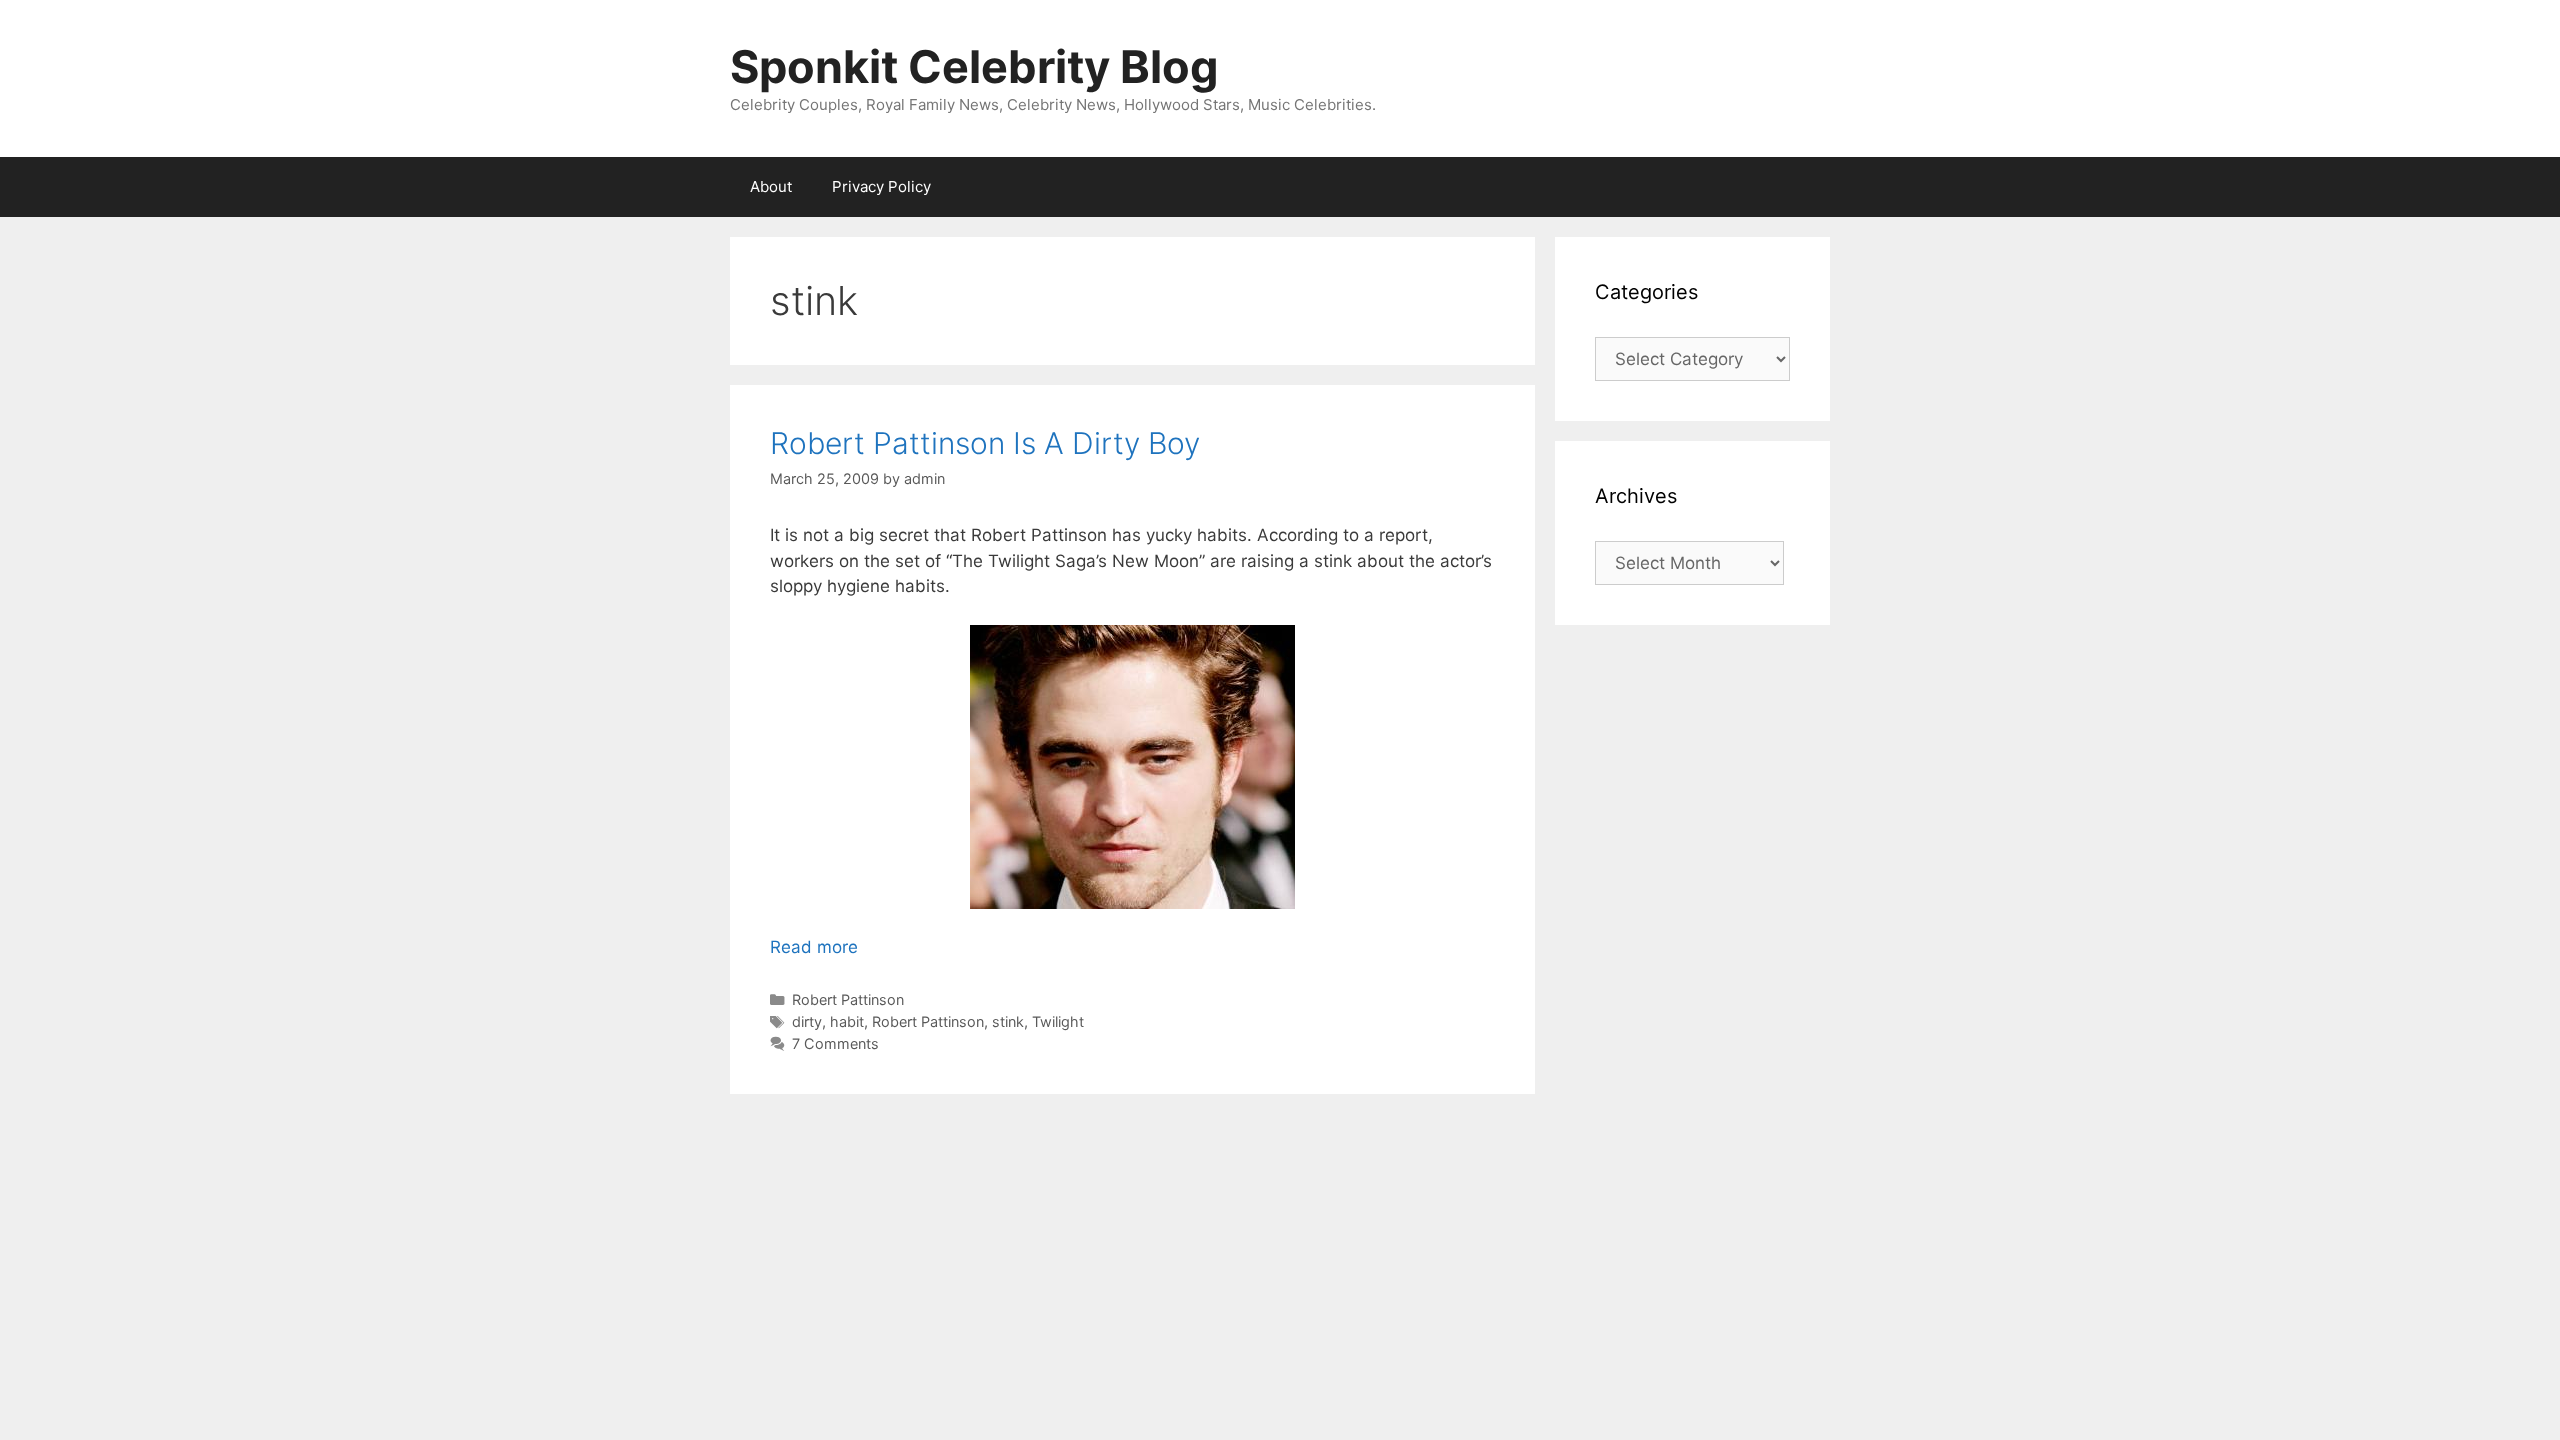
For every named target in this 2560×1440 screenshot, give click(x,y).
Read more (814, 947)
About (771, 186)
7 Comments (835, 1043)
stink (1008, 1021)
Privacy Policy (881, 186)
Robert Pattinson (848, 999)
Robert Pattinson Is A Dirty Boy (985, 443)
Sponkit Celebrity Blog (974, 66)
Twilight (1058, 1021)
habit (847, 1021)
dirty (807, 1021)
